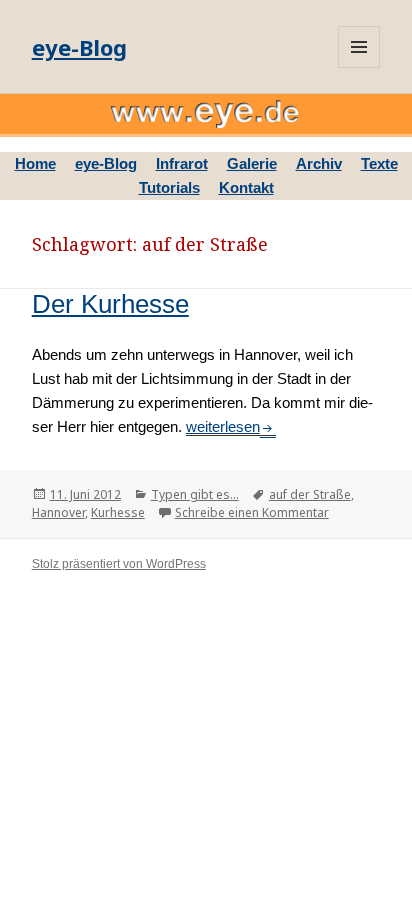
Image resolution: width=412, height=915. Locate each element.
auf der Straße (310, 494)
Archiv (319, 163)
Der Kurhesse (110, 304)
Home (35, 163)
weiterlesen (231, 426)
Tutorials (169, 187)
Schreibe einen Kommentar (252, 512)
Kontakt (246, 187)
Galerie (252, 163)
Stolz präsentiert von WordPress (119, 564)
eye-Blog (79, 47)
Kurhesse (118, 512)
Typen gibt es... (195, 494)
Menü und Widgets (359, 47)
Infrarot (182, 163)
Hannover (58, 512)
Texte (379, 163)
